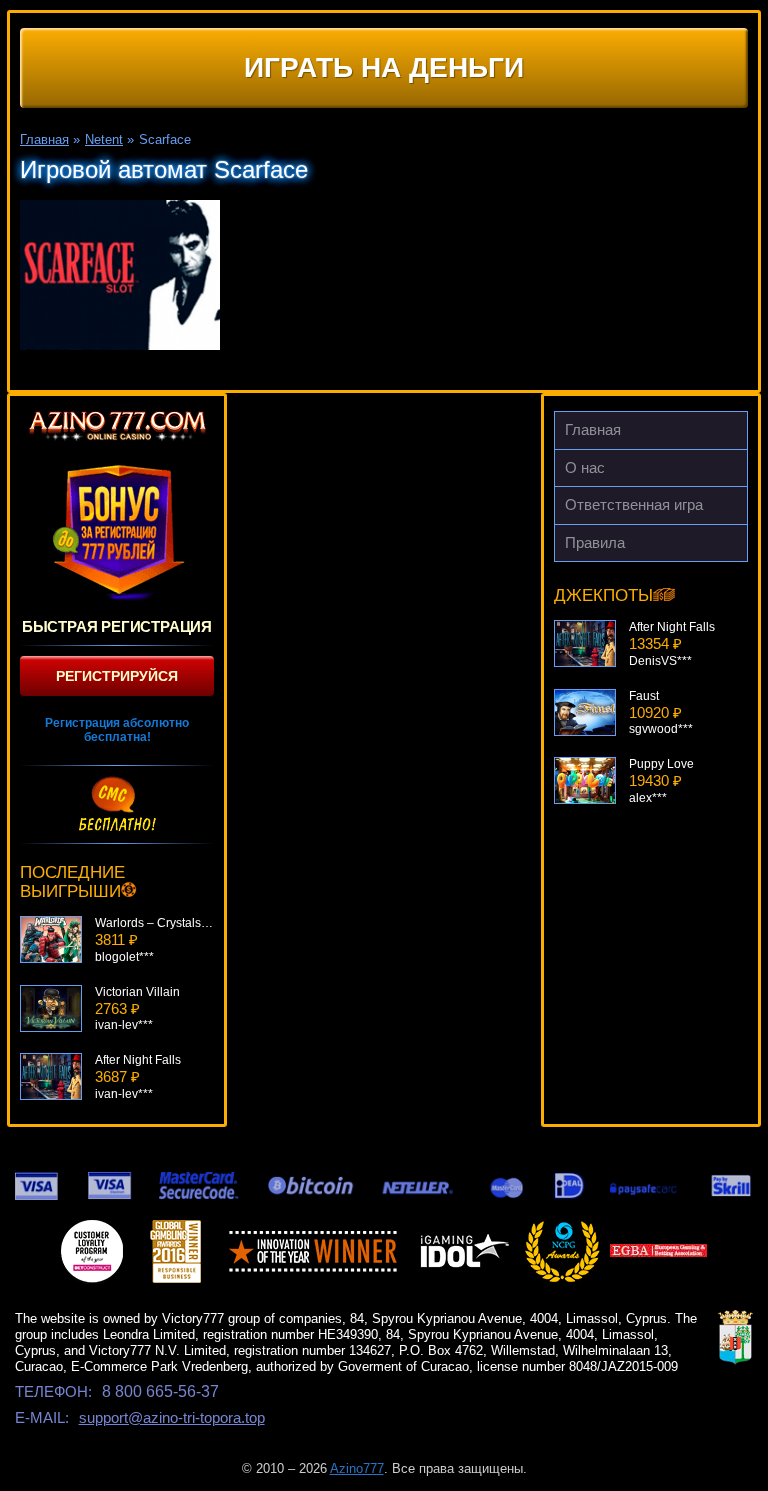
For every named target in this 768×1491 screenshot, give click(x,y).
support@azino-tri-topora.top (172, 1417)
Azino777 (357, 1468)
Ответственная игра (634, 504)
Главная (593, 429)
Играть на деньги (384, 67)
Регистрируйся (117, 676)
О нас (585, 467)
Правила (595, 542)
